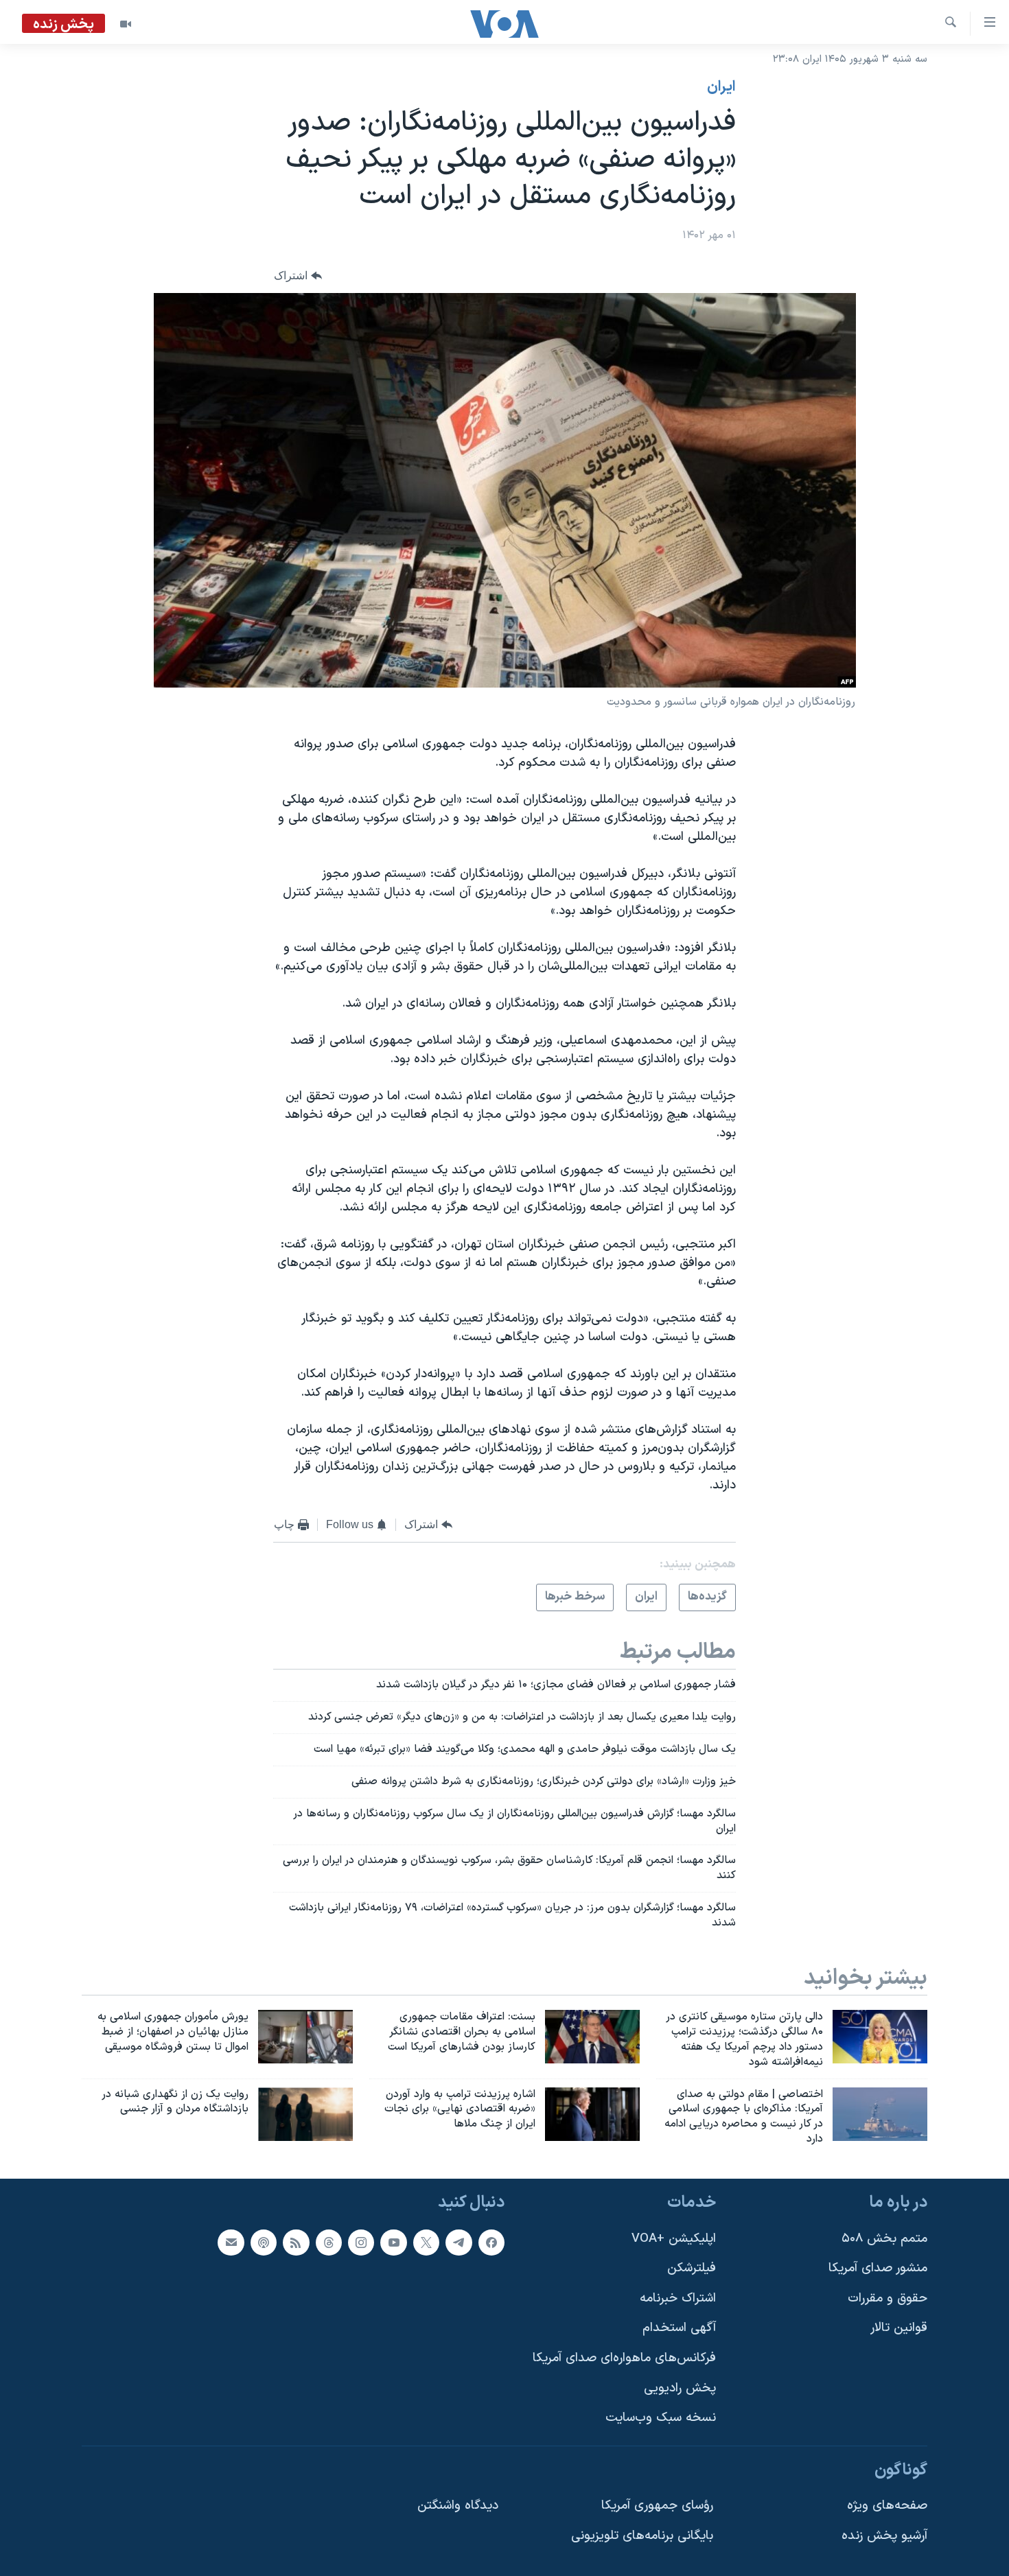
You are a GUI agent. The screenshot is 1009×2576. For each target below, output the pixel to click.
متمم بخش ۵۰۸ (884, 2239)
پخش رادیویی (680, 2388)
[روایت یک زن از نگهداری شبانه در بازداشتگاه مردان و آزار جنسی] (305, 2114)
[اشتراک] (231, 2243)
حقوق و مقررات (888, 2298)
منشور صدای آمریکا (878, 2268)
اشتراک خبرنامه (678, 2298)
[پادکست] (264, 2243)
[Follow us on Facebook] (491, 2243)
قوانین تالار (899, 2328)
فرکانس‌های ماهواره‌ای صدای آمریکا (624, 2358)
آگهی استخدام (679, 2328)
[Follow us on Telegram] (459, 2243)
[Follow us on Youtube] (393, 2243)
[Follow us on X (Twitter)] (426, 2243)
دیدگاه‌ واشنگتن (458, 2506)
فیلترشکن (692, 2268)
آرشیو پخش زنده (884, 2536)
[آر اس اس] (296, 2243)
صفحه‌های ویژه (887, 2506)
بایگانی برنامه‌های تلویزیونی (642, 2536)
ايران (721, 87)
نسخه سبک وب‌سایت (661, 2418)
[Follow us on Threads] (329, 2243)
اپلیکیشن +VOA (674, 2239)
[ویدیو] (126, 24)
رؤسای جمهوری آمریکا (657, 2506)
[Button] (298, 276)
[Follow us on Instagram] (361, 2243)
